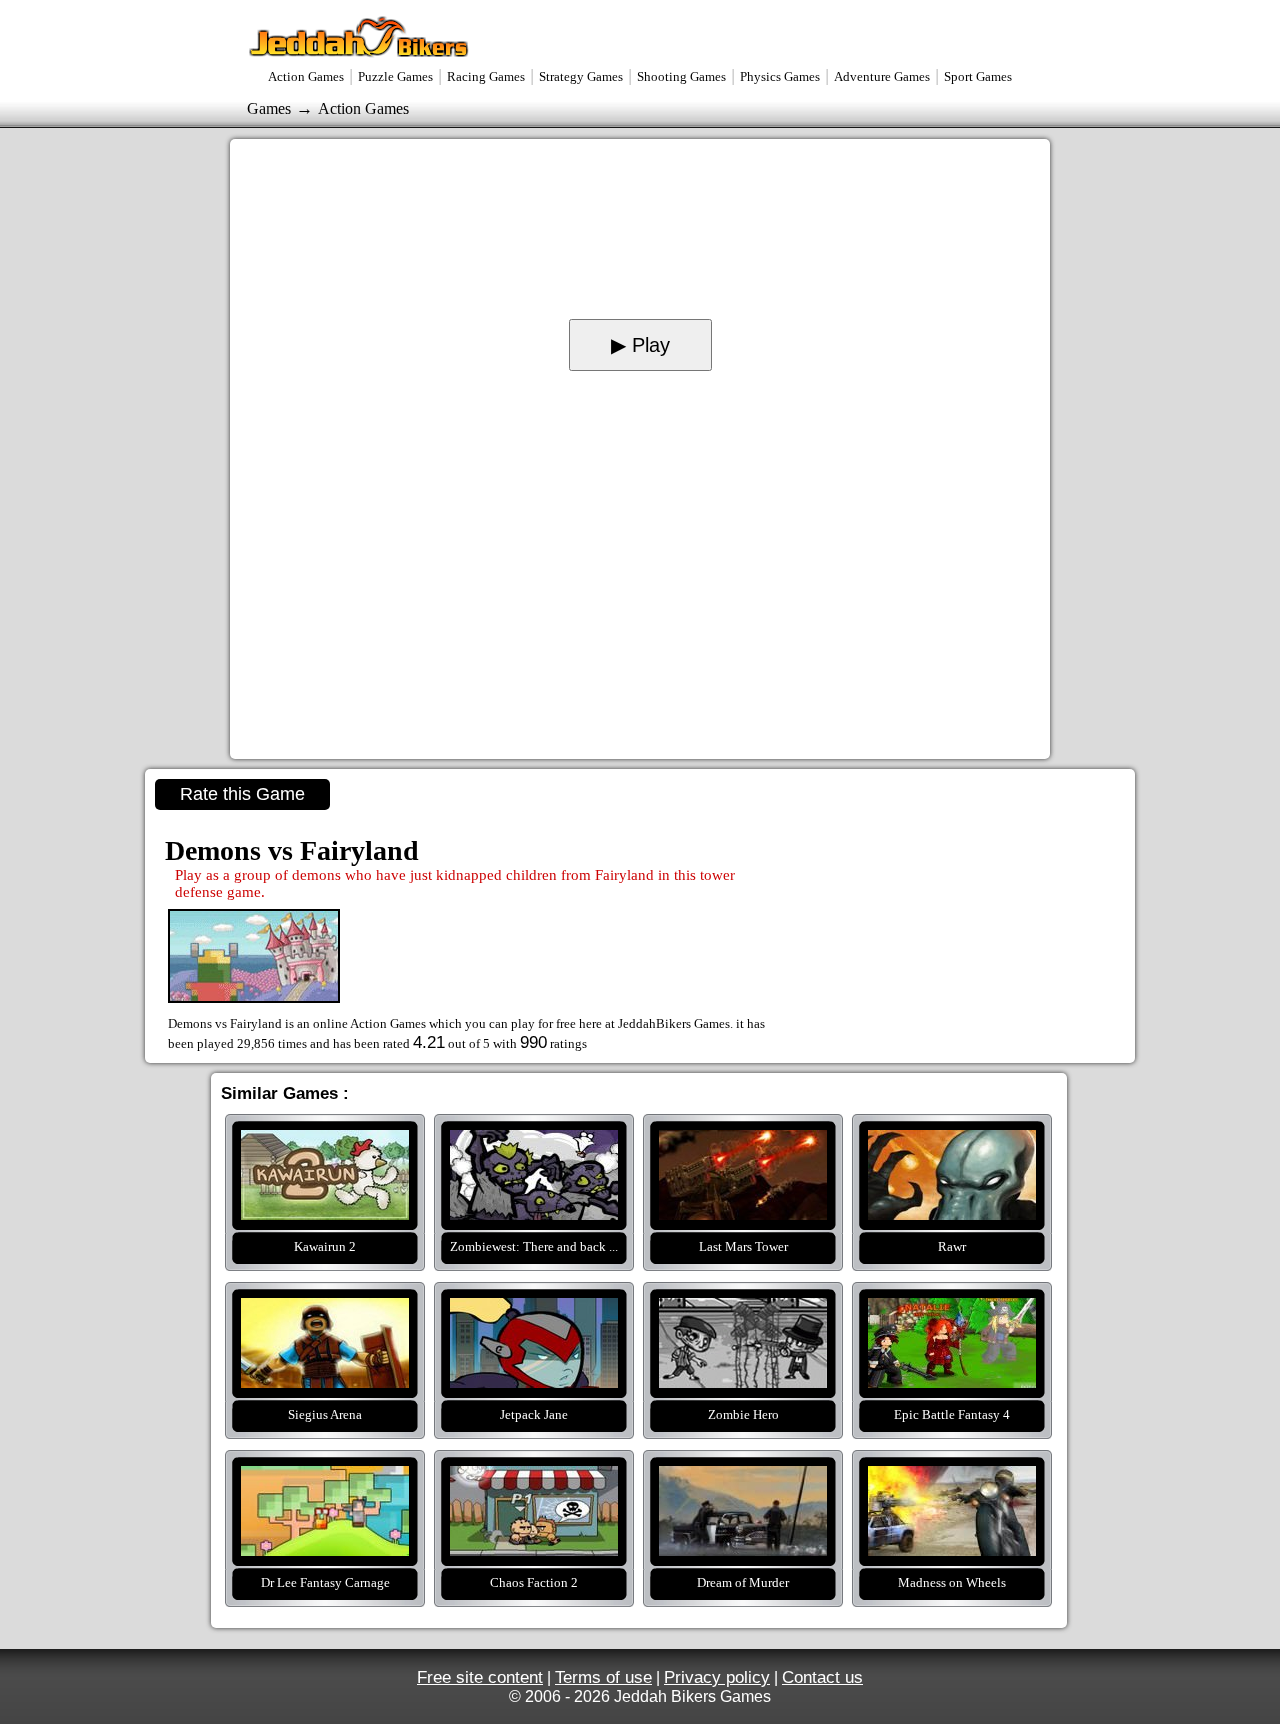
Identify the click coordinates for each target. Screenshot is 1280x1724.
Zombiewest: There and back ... (534, 1142)
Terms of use (603, 1677)
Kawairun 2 (325, 1142)
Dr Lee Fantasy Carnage (325, 1478)
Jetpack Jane (534, 1310)
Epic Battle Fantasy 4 (952, 1310)
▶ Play (640, 345)
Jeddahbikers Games (360, 36)
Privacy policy (717, 1677)
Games (269, 108)
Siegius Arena (325, 1310)
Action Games (306, 76)
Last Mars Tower (743, 1142)
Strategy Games (581, 76)
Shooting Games (681, 76)
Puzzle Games (395, 76)
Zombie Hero (743, 1310)
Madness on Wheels (952, 1478)
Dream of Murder (743, 1478)
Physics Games (780, 76)
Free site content (480, 1677)
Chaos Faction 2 (534, 1478)
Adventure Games (882, 76)
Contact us (822, 1677)
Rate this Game (242, 794)
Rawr (952, 1142)
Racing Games (486, 76)
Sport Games (978, 76)
